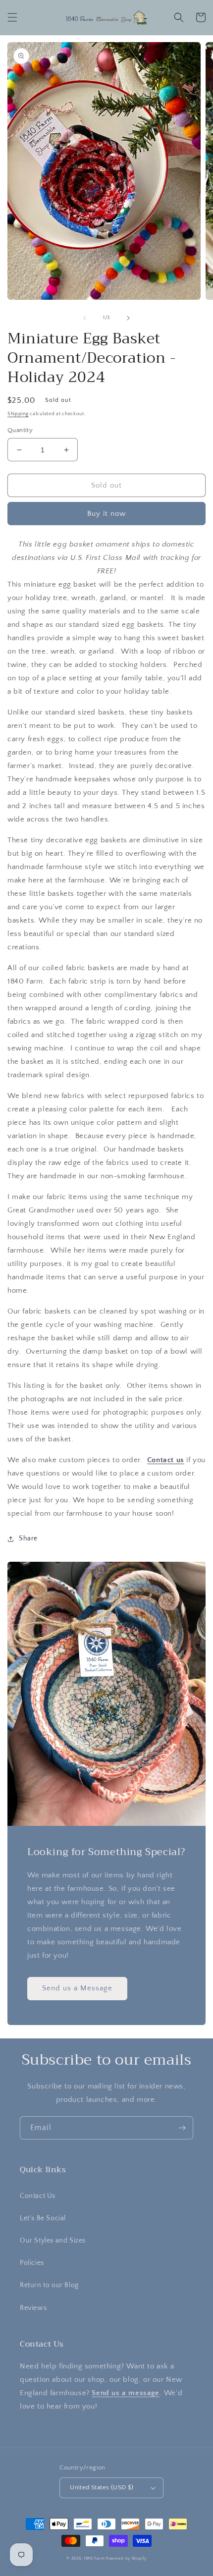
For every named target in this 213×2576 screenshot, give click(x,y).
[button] (12, 17)
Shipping (18, 414)
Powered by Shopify (126, 2558)
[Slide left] (85, 318)
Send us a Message (77, 1988)
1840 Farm (94, 2558)
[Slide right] (128, 318)
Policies (32, 2263)
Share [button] (28, 1538)
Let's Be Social (43, 2218)
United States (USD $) (102, 2487)
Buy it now (106, 514)
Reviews (33, 2308)
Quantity (20, 430)
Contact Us (38, 2196)
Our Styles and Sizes (53, 2241)
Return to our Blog (49, 2285)
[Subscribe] (182, 2128)
